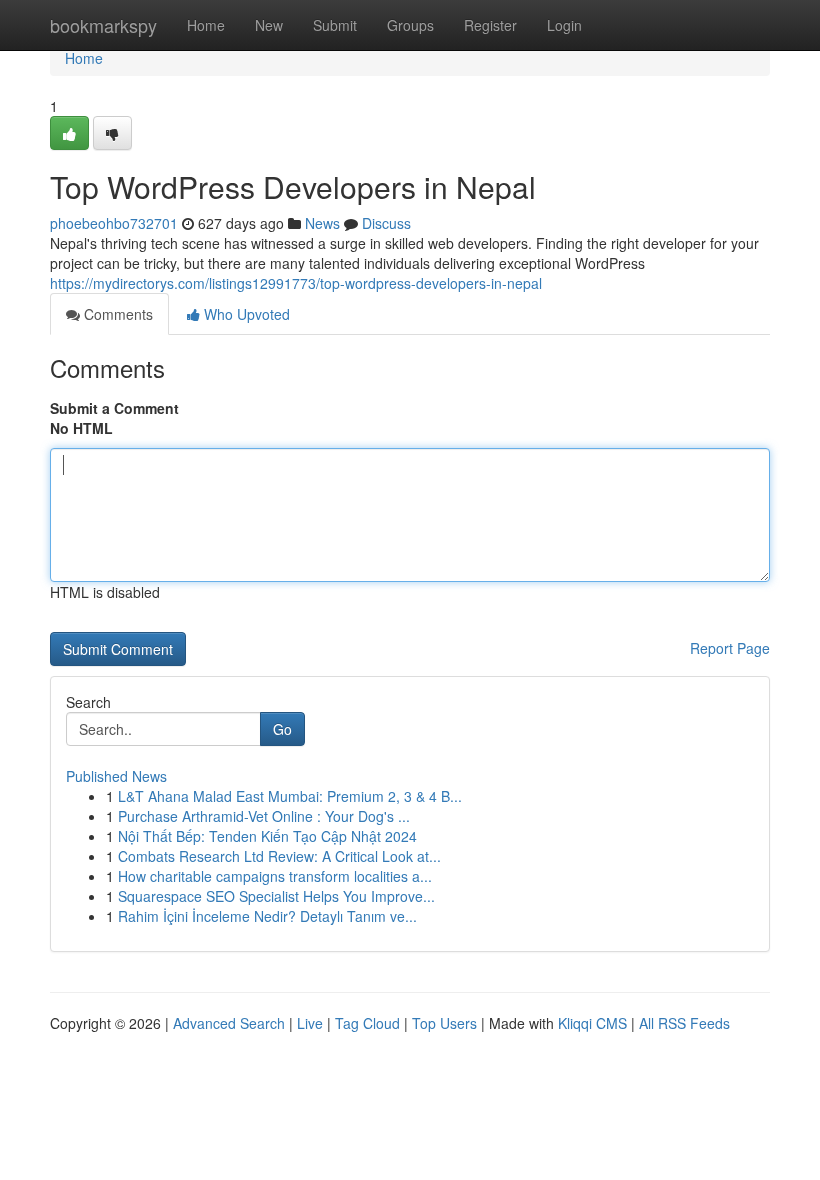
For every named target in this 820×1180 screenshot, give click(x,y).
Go (282, 729)
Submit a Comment (114, 408)
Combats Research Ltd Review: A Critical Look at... (279, 856)
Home (206, 25)
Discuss (386, 223)
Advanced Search (229, 1023)
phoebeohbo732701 (114, 223)
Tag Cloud (367, 1023)
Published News (116, 776)
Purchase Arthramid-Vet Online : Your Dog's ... (264, 816)
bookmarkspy (103, 25)
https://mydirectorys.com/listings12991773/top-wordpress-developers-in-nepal (296, 283)
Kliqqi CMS (592, 1023)
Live (310, 1023)
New (269, 25)
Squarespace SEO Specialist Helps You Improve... (276, 896)
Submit (335, 25)
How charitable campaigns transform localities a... (275, 876)
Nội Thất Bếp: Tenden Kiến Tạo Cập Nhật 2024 (267, 836)
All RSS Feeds (684, 1023)
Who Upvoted (245, 314)
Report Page (730, 648)
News (322, 223)
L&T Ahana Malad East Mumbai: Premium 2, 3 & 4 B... (290, 796)
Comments (116, 314)
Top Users (444, 1023)
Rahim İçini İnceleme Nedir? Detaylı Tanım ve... (267, 916)
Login (564, 25)
